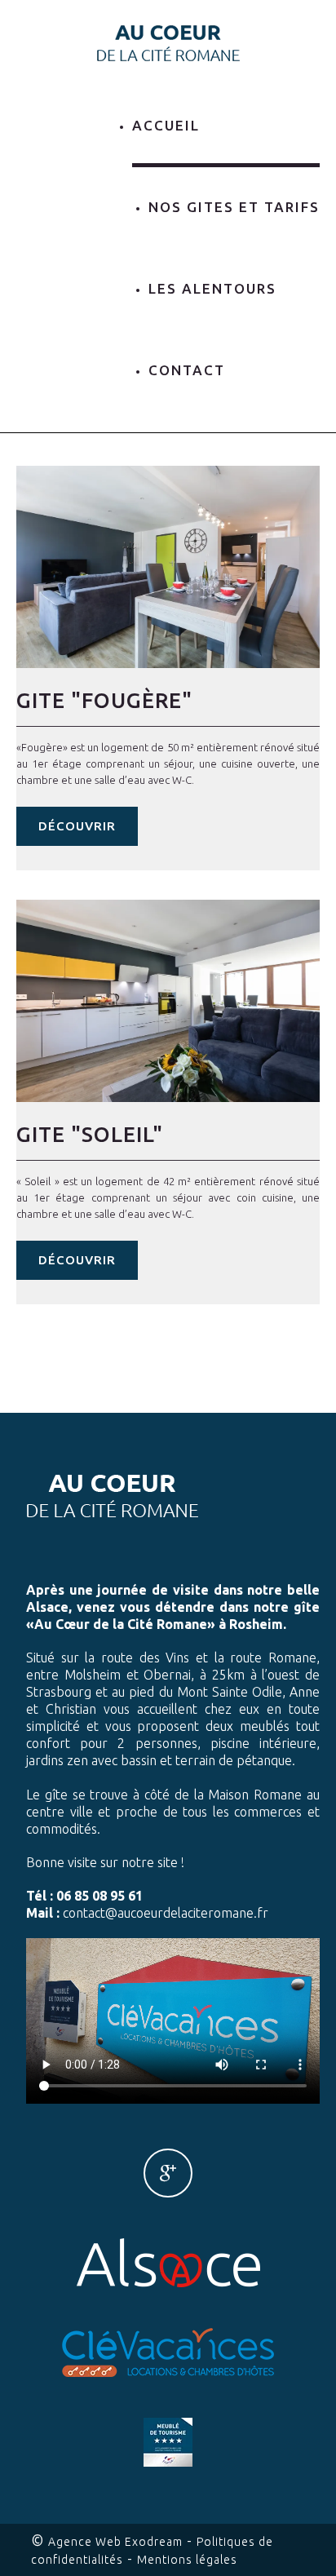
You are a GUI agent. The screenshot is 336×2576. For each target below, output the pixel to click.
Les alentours (212, 288)
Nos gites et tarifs (234, 207)
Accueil (166, 125)
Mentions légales (187, 2560)
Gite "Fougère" (104, 700)
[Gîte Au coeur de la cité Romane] (168, 42)
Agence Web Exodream (115, 2542)
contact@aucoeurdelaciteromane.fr (166, 1913)
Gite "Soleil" (90, 1134)
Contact (187, 370)
